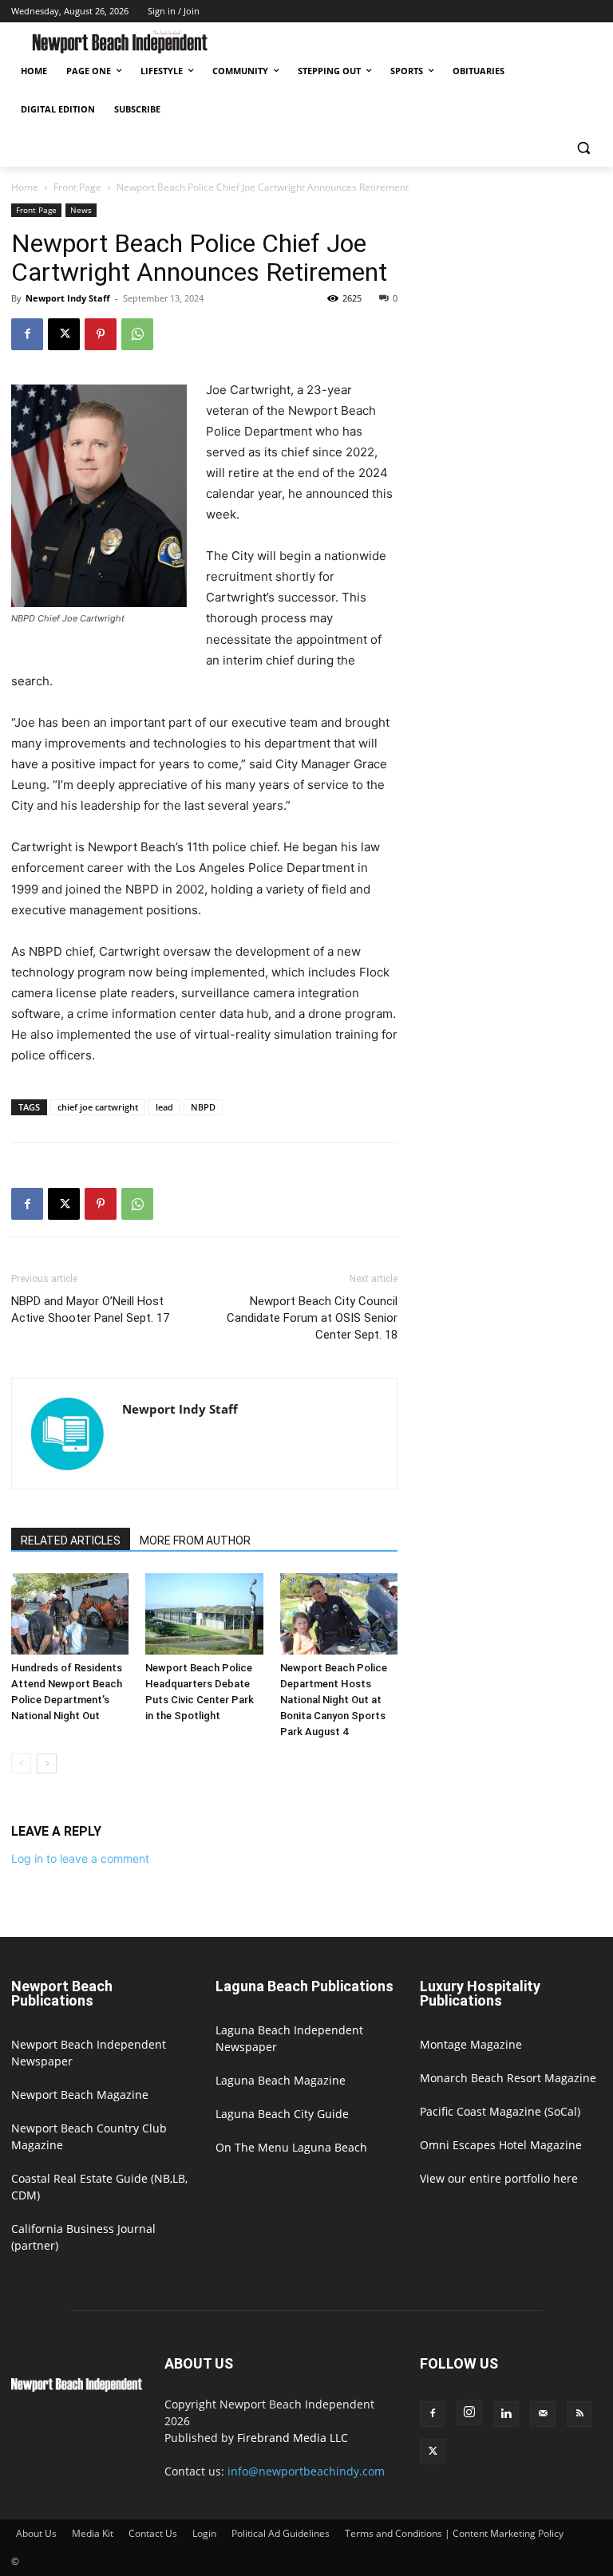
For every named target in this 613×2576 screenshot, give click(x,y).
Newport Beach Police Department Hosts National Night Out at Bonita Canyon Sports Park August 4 (334, 1700)
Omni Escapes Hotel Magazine (501, 2145)
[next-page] (47, 1763)
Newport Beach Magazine (80, 2095)
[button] (583, 148)
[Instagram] (469, 2412)
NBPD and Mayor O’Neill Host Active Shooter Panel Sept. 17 (90, 1310)
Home (25, 187)
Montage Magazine (471, 2044)
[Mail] (543, 2414)
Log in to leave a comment (80, 1858)
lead (164, 1107)
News (81, 210)
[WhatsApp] (137, 334)
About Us (36, 2533)
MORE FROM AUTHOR (195, 1540)
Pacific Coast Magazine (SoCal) (500, 2111)
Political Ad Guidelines (281, 2533)
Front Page (77, 187)
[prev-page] (21, 1763)
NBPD (203, 1107)
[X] (64, 334)
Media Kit (93, 2533)
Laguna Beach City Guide (282, 2114)
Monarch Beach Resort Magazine (508, 2078)
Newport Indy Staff (68, 298)
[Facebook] (27, 334)
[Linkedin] (506, 2414)
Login (204, 2533)
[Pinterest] (101, 334)
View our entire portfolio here (499, 2178)
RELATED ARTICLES (71, 1540)
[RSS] (579, 2414)
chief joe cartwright (98, 1107)
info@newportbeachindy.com (306, 2471)
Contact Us (153, 2533)
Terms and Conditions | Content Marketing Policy (454, 2533)
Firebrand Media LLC (293, 2438)
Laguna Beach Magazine (281, 2080)
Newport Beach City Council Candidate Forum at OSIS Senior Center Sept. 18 (312, 1318)
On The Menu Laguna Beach (291, 2147)
